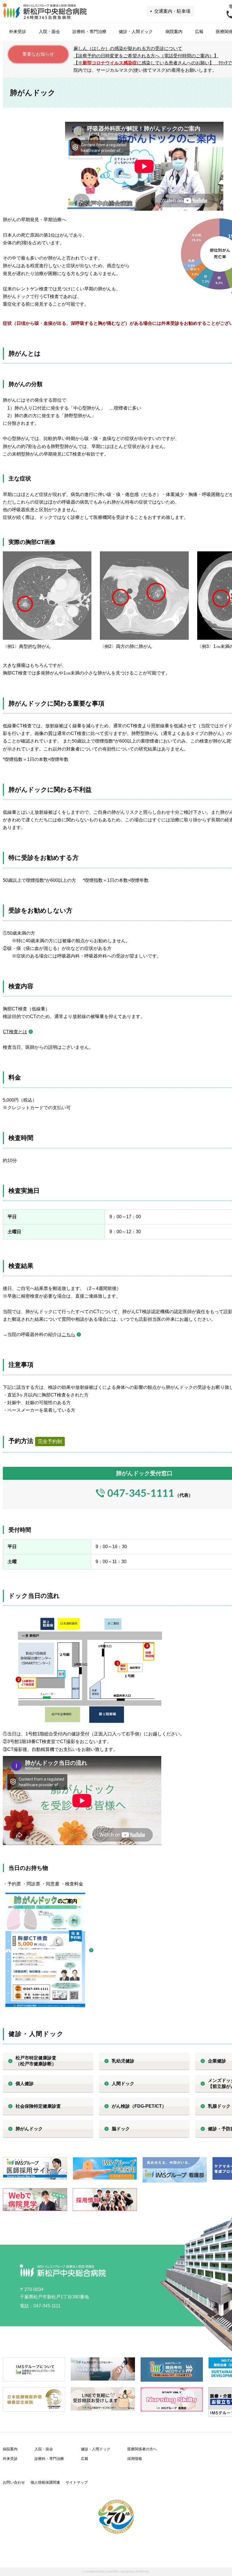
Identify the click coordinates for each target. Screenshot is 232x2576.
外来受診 (18, 31)
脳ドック (121, 2129)
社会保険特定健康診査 (38, 2106)
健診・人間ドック (136, 31)
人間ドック (123, 2084)
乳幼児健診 (123, 2061)
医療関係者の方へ (142, 2449)
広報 (199, 31)
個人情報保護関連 (45, 2482)
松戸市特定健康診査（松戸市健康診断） (36, 2061)
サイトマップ (77, 2482)
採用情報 (135, 2459)
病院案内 (174, 31)
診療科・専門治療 (89, 31)
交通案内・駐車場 (172, 11)
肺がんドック (29, 2129)
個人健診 (25, 2084)
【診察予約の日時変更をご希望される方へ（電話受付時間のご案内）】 (146, 56)
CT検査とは (15, 1032)
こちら (68, 1334)
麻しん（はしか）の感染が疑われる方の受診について (128, 48)
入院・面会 (49, 31)
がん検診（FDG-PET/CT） (139, 2106)
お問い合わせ (14, 2482)
